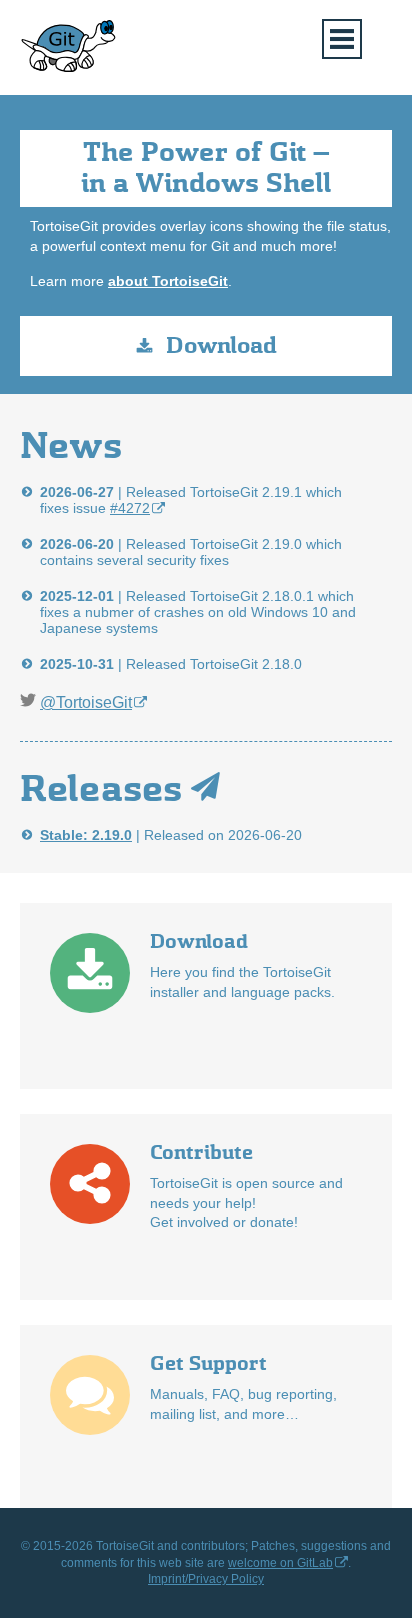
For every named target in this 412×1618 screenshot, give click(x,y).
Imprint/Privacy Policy (206, 1579)
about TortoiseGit (168, 281)
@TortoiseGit (86, 702)
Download (221, 346)
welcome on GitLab (280, 1563)
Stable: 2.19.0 (86, 835)
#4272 (130, 508)
